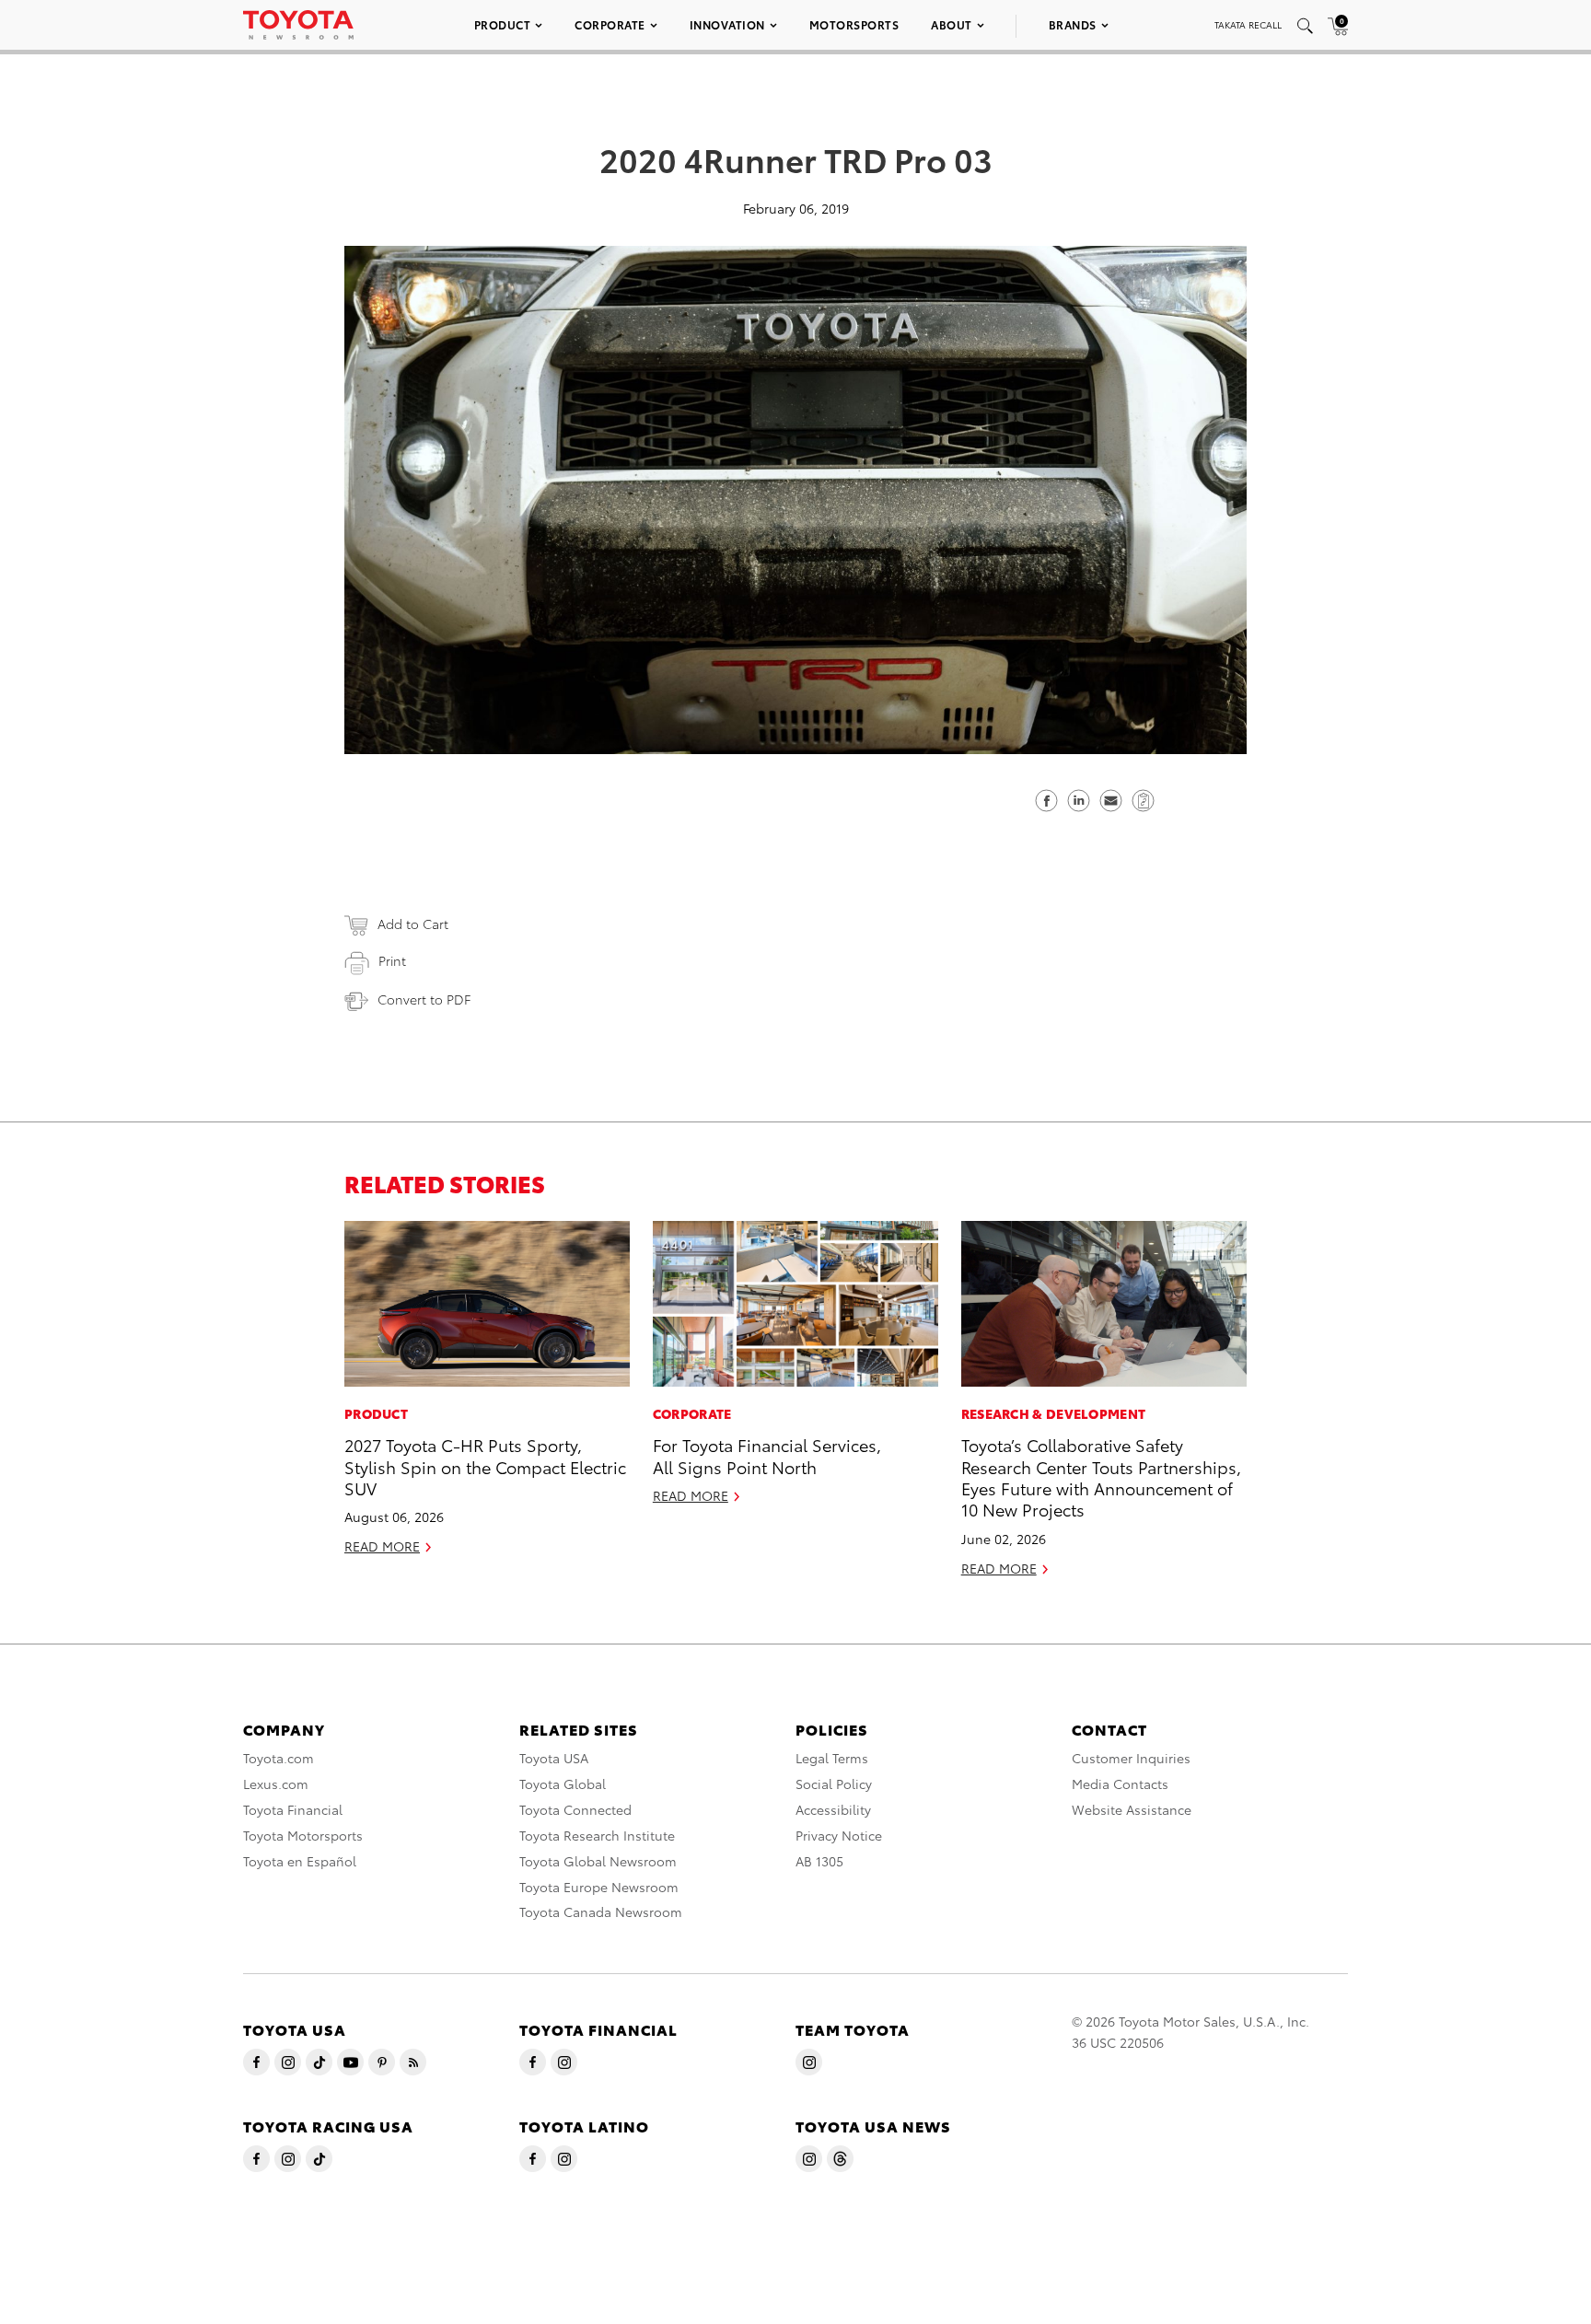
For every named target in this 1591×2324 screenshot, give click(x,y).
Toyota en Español (300, 1861)
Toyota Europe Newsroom (599, 1887)
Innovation (727, 24)
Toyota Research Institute (597, 1835)
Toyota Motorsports (303, 1835)
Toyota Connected (575, 1809)
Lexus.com (276, 1784)
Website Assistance (1132, 1809)
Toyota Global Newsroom (598, 1861)
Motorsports (854, 24)
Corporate (610, 24)
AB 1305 (819, 1861)
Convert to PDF (424, 999)
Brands (1073, 24)
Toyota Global (563, 1784)
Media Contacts (1120, 1784)
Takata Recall (1248, 24)
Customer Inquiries (1131, 1758)
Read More (382, 1546)
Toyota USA (554, 1758)
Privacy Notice (839, 1835)
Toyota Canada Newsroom (601, 1911)
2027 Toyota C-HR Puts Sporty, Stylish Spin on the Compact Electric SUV (485, 1466)
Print (392, 960)
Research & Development (1054, 1413)
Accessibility (833, 1809)
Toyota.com (279, 1758)
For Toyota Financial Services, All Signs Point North (767, 1455)
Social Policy (834, 1784)
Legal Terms (832, 1758)
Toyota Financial (293, 1809)
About (952, 24)
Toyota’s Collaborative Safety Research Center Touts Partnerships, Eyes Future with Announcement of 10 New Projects (1101, 1476)
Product (503, 24)
